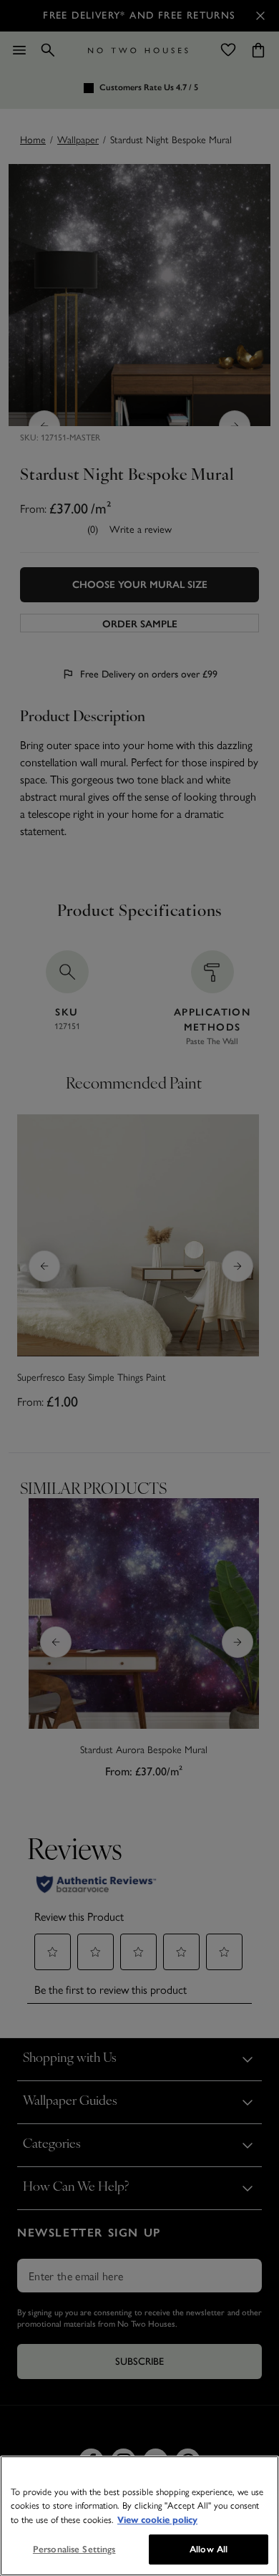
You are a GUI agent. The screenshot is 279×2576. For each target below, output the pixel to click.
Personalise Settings (74, 2549)
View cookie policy (157, 2520)
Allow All (209, 2549)
